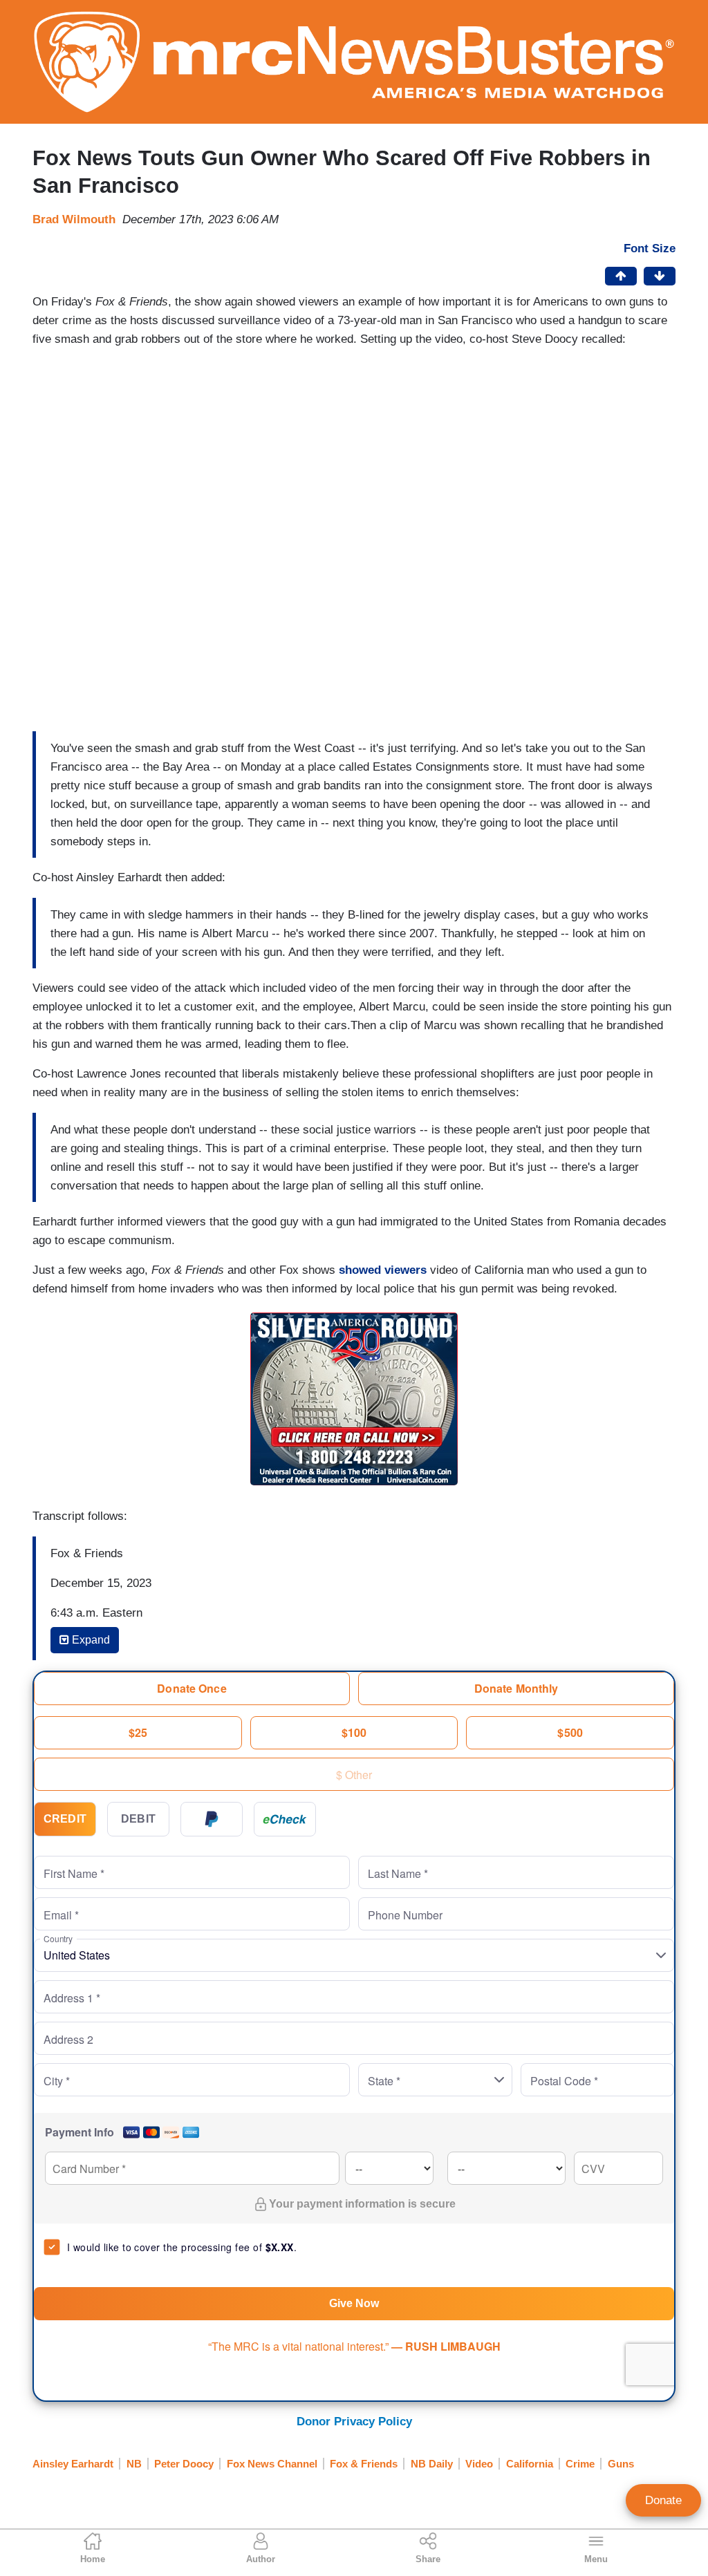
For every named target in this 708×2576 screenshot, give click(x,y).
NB (134, 2464)
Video (479, 2464)
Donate (663, 2500)
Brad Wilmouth (74, 219)
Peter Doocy (184, 2464)
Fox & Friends (364, 2464)
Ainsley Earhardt (73, 2464)
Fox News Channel (272, 2464)
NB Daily (432, 2464)
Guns (621, 2464)
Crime (580, 2464)
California (530, 2464)
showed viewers (383, 1270)
